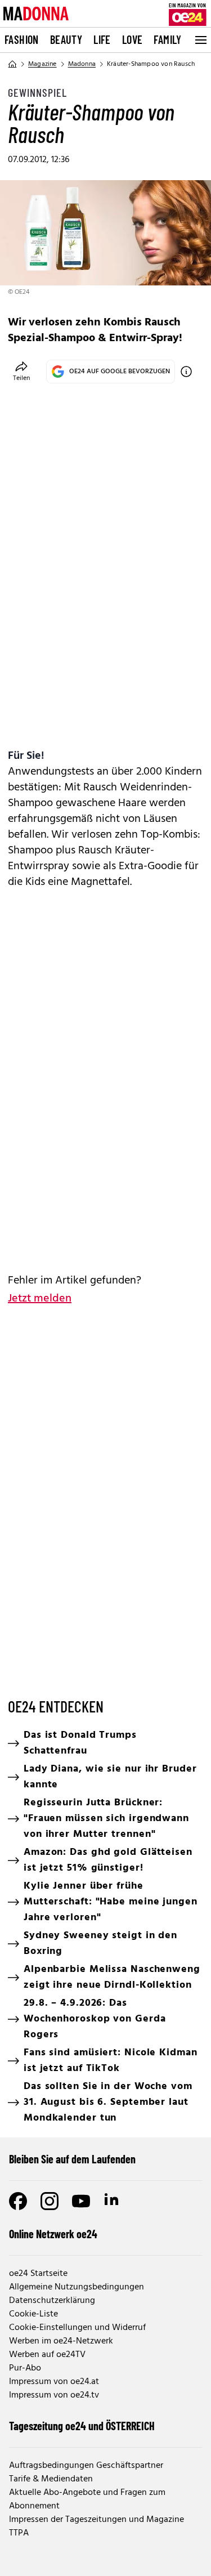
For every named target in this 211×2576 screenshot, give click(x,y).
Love (133, 39)
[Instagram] (50, 2201)
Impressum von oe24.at (54, 2382)
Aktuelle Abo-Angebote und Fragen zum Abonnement (87, 2499)
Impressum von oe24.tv (54, 2395)
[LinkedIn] (113, 2201)
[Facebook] (18, 2201)
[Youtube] (81, 2201)
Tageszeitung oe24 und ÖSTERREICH (82, 2426)
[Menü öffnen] (200, 40)
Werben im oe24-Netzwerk (61, 2341)
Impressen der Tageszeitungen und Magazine (96, 2520)
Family (167, 39)
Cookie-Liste (33, 2314)
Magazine (42, 64)
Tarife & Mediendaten (51, 2479)
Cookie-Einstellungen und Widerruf (77, 2328)
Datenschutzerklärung (52, 2301)
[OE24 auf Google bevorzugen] (186, 372)
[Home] (12, 64)
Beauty (66, 39)
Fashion (22, 39)
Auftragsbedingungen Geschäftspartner (86, 2466)
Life (102, 39)
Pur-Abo (25, 2368)
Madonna (82, 64)
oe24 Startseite (38, 2274)
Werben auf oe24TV (47, 2355)
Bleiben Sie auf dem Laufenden (72, 2159)
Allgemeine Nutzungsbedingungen (77, 2287)
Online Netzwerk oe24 (53, 2234)
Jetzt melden (40, 1299)
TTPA (19, 2533)
